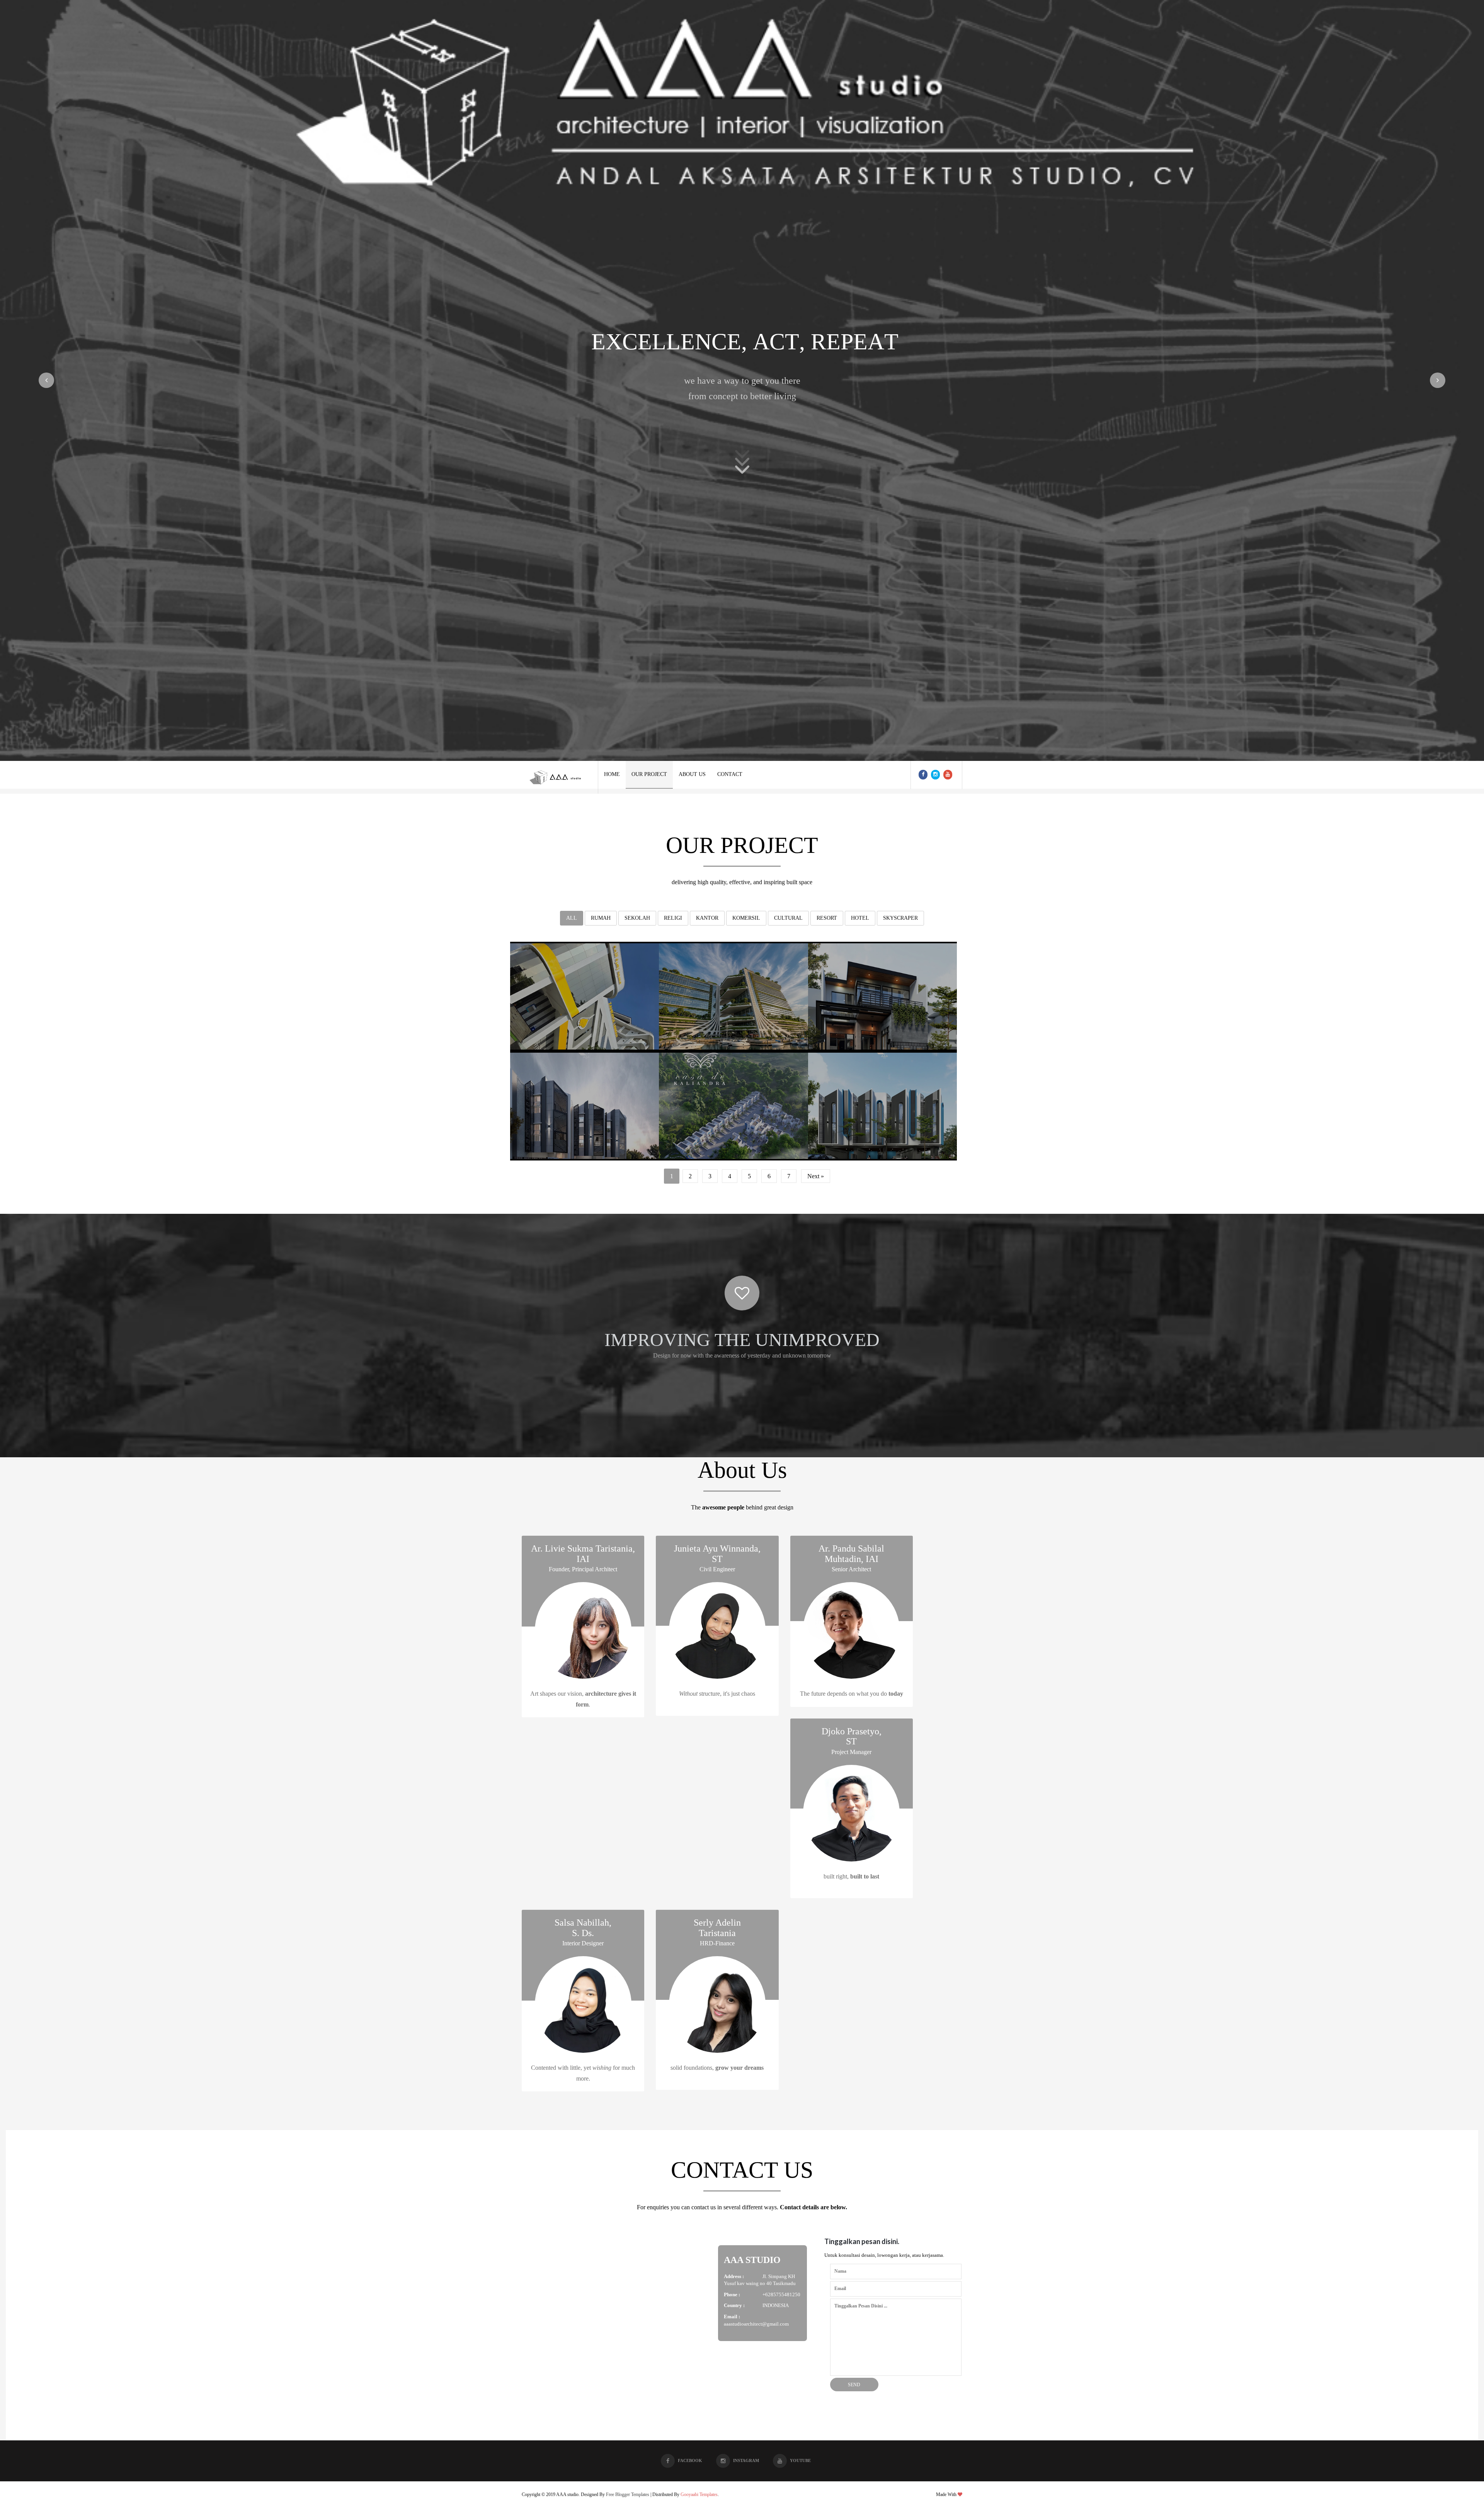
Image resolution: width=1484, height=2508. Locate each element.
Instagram (746, 2460)
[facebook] (923, 775)
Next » (816, 1176)
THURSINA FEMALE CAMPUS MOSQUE (586, 994)
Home (612, 774)
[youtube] (948, 775)
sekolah (637, 918)
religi (673, 918)
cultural (788, 918)
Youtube (800, 2460)
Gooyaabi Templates (699, 2494)
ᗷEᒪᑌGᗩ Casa (882, 1103)
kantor (707, 918)
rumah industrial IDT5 (882, 994)
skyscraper (900, 918)
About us (692, 774)
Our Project (649, 774)
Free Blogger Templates (628, 2494)
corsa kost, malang (585, 1104)
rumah (601, 918)
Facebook (690, 2460)
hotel (860, 918)
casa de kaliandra (734, 1104)
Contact (730, 774)
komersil (746, 918)
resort (827, 918)
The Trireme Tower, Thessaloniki (737, 994)
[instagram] (935, 775)
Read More (585, 1046)
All (572, 918)
